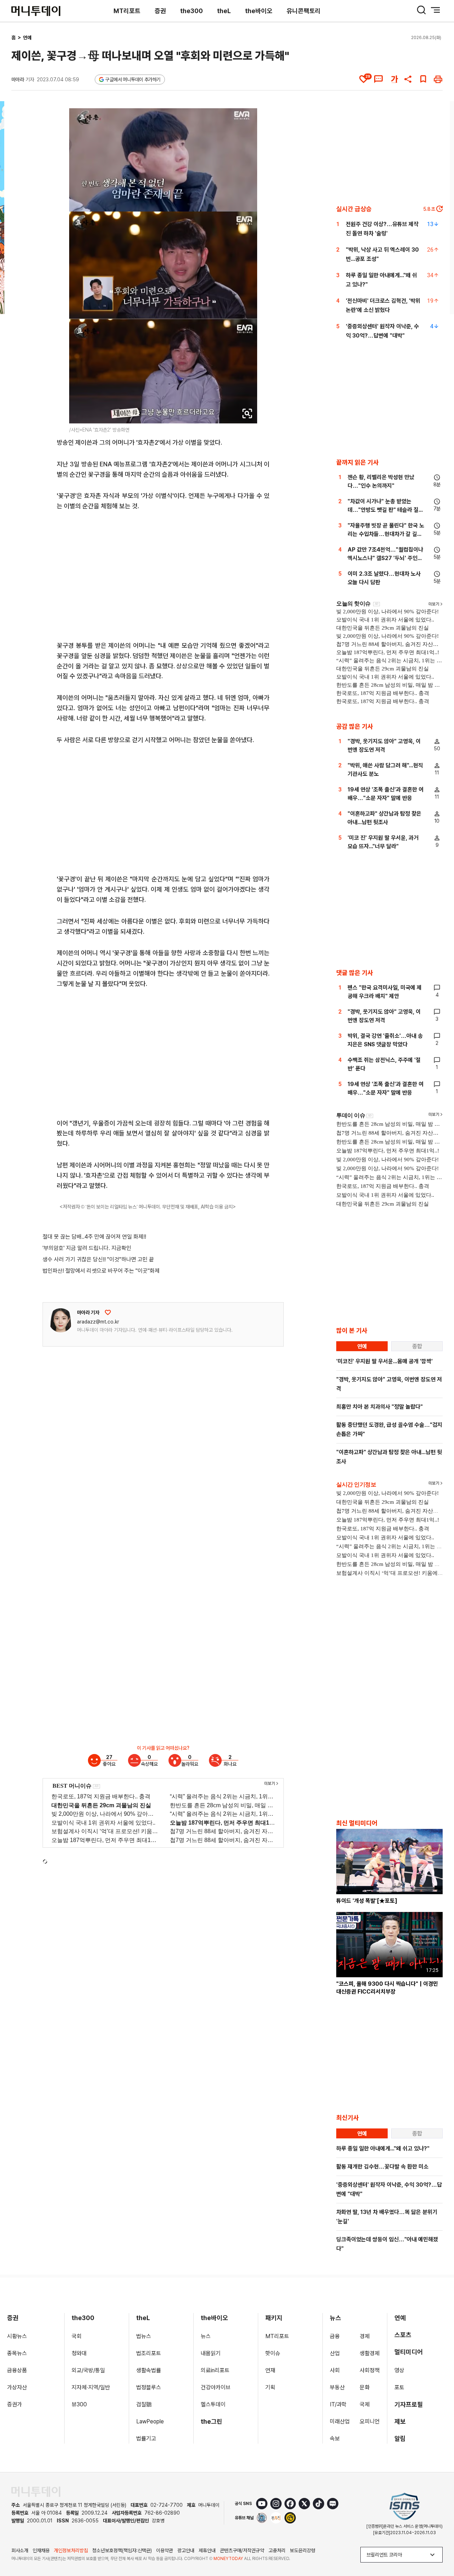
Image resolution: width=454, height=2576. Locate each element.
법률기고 (146, 2438)
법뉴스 (144, 2336)
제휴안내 (207, 2550)
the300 (192, 11)
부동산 (337, 2387)
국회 (77, 2336)
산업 (335, 2353)
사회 (335, 2370)
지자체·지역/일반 (91, 2387)
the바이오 (259, 11)
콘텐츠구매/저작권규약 (242, 2550)
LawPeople (150, 2421)
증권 (160, 11)
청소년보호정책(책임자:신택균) (122, 2550)
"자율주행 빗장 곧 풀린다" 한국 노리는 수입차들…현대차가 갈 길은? (386, 534)
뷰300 (79, 2404)
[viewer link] (247, 413)
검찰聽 (144, 2404)
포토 (399, 2387)
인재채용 (41, 2550)
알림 (400, 2438)
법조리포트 (149, 2353)
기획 (270, 2387)
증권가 (15, 2404)
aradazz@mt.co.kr (98, 1322)
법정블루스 (149, 2387)
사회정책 (370, 2370)
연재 (270, 2370)
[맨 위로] (438, 2546)
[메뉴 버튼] (436, 10)
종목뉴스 (17, 2353)
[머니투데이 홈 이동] (36, 2492)
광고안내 (186, 2550)
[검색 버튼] (421, 10)
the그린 (212, 2421)
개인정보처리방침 (71, 2550)
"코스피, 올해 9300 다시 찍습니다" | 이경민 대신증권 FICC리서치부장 (387, 1988)
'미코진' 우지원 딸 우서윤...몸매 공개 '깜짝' (384, 1361)
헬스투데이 (213, 2404)
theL (224, 11)
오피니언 (370, 2421)
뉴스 (206, 2336)
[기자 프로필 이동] (61, 1320)
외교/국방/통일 (88, 2370)
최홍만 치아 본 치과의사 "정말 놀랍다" (380, 1407)
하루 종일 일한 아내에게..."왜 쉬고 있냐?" (383, 2149)
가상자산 (17, 2387)
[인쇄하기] (438, 79)
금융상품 (17, 2370)
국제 (365, 2404)
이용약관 (165, 2550)
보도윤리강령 (303, 2550)
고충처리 (277, 2550)
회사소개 (20, 2550)
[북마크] (423, 79)
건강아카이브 (216, 2387)
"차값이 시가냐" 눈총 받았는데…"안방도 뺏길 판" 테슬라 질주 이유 (386, 510)
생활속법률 (149, 2370)
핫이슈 (273, 2353)
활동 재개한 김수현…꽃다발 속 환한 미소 (382, 2167)
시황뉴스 (17, 2336)
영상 (399, 2370)
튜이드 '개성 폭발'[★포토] (367, 1901)
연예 (27, 38)
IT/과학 (338, 2404)
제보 (400, 2421)
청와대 (79, 2353)
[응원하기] (108, 1312)
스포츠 (403, 2335)
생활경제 (370, 2353)
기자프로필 (409, 2404)
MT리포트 (127, 11)
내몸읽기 (211, 2353)
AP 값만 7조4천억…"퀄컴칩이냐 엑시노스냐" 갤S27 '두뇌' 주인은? (385, 558)
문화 (365, 2387)
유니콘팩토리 (304, 11)
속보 (335, 2438)
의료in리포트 (215, 2370)
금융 (335, 2336)
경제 (365, 2336)
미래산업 (340, 2421)
